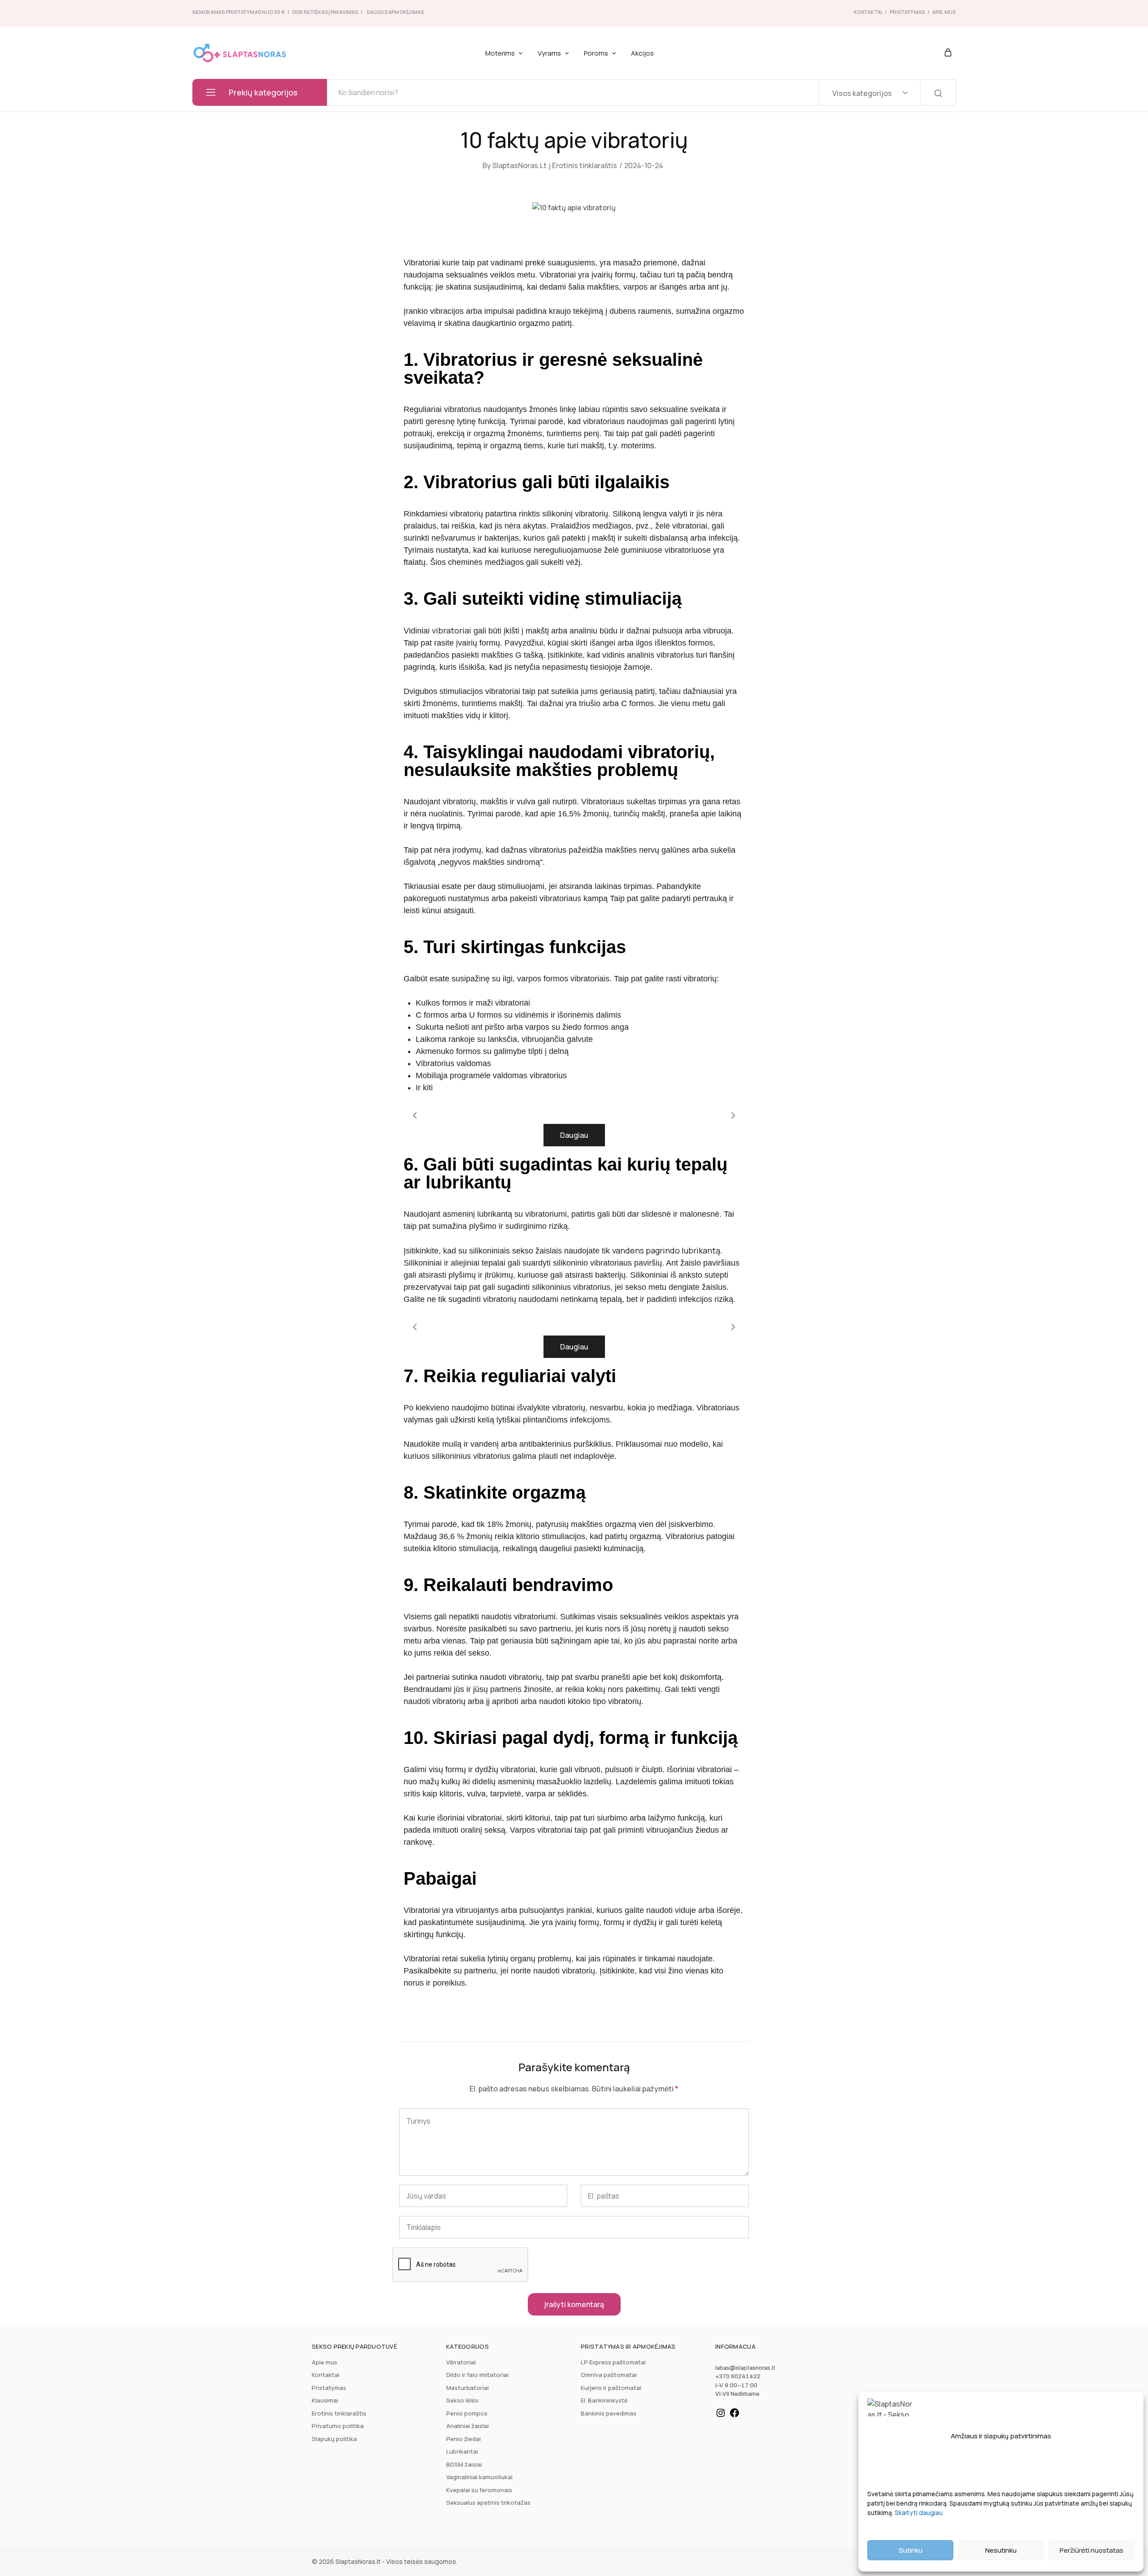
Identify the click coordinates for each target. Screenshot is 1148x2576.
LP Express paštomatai (613, 2362)
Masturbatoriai (467, 2388)
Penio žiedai (463, 2439)
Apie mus (324, 2362)
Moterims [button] (500, 53)
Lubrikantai (462, 2451)
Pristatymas (907, 12)
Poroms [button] (596, 53)
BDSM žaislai (464, 2464)
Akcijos (642, 53)
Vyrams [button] (549, 53)
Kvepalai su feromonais (479, 2490)
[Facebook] (735, 2416)
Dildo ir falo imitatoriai (477, 2375)
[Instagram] (721, 2416)
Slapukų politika (334, 2439)
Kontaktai (868, 12)
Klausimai (325, 2400)
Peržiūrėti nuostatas (1091, 2550)
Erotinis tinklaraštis (585, 165)
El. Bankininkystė (604, 2400)
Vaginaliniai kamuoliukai (479, 2477)
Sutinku (911, 2550)
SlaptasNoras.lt (520, 165)
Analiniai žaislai (467, 2426)
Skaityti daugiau (919, 2513)
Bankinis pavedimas (609, 2413)
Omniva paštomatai (609, 2375)
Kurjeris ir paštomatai (611, 2388)
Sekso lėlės (462, 2400)
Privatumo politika (338, 2426)
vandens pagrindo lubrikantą (666, 1250)
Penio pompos (467, 2413)
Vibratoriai (461, 2362)
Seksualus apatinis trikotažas (488, 2502)
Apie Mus (944, 12)
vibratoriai (452, 630)
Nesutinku (1001, 2550)
